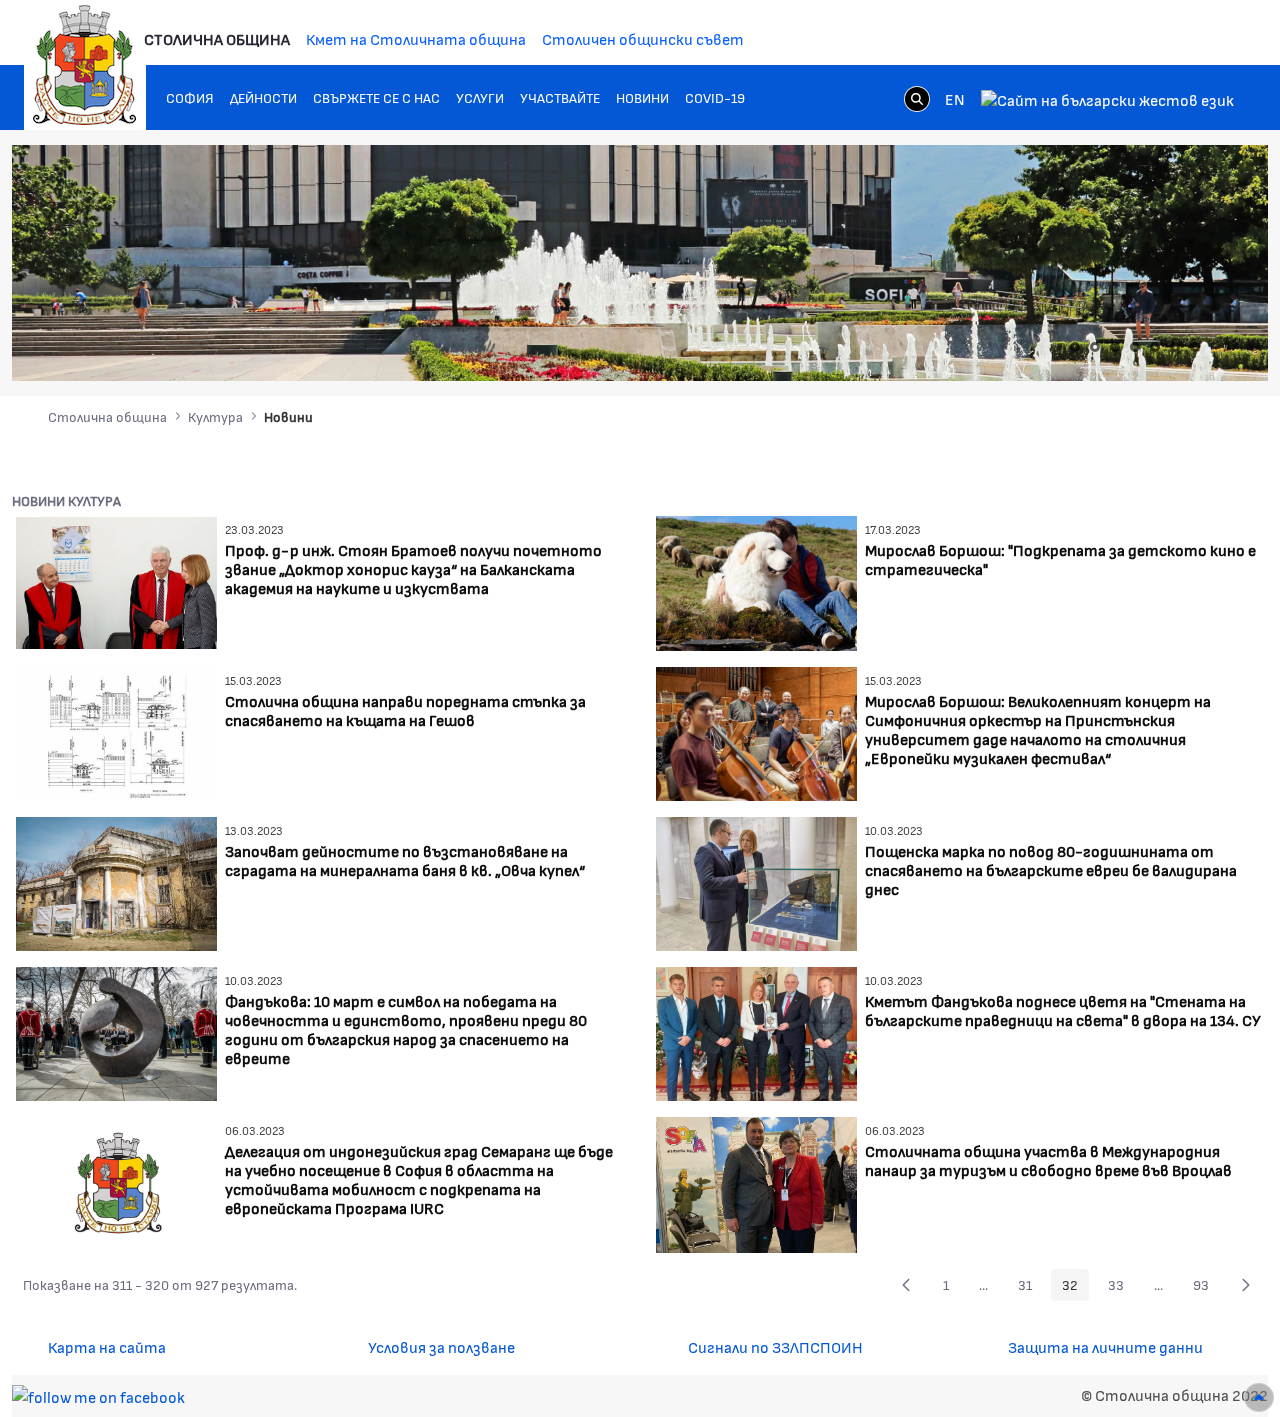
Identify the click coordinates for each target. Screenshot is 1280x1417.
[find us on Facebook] (98, 1394)
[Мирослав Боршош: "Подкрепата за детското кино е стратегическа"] (756, 580)
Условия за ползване (441, 1346)
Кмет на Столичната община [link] (416, 38)
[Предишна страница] (906, 1285)
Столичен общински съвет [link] (643, 38)
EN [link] (955, 98)
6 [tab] (1175, 347)
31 (1030, 1288)
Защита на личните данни (1105, 1346)
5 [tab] (1155, 347)
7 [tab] (1195, 347)
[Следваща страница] (1246, 1285)
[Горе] (1259, 1397)
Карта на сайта (107, 1346)
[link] (917, 98)
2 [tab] (1095, 347)
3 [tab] (1115, 347)
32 (1075, 1288)
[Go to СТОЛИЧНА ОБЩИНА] (85, 65)
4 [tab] (1135, 347)
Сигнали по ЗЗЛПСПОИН (775, 1346)
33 (1121, 1288)
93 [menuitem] (1206, 1288)
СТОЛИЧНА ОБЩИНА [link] (217, 38)
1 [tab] (1075, 347)
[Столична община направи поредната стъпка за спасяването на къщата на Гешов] (116, 731)
